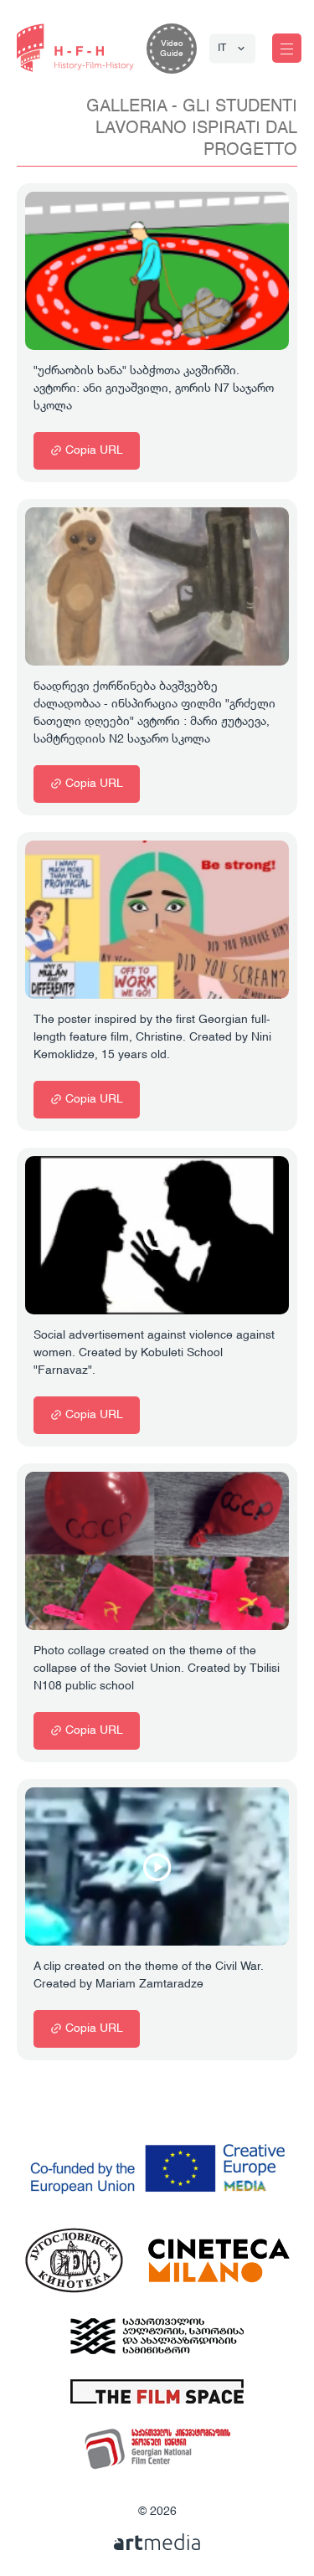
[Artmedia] (157, 2542)
